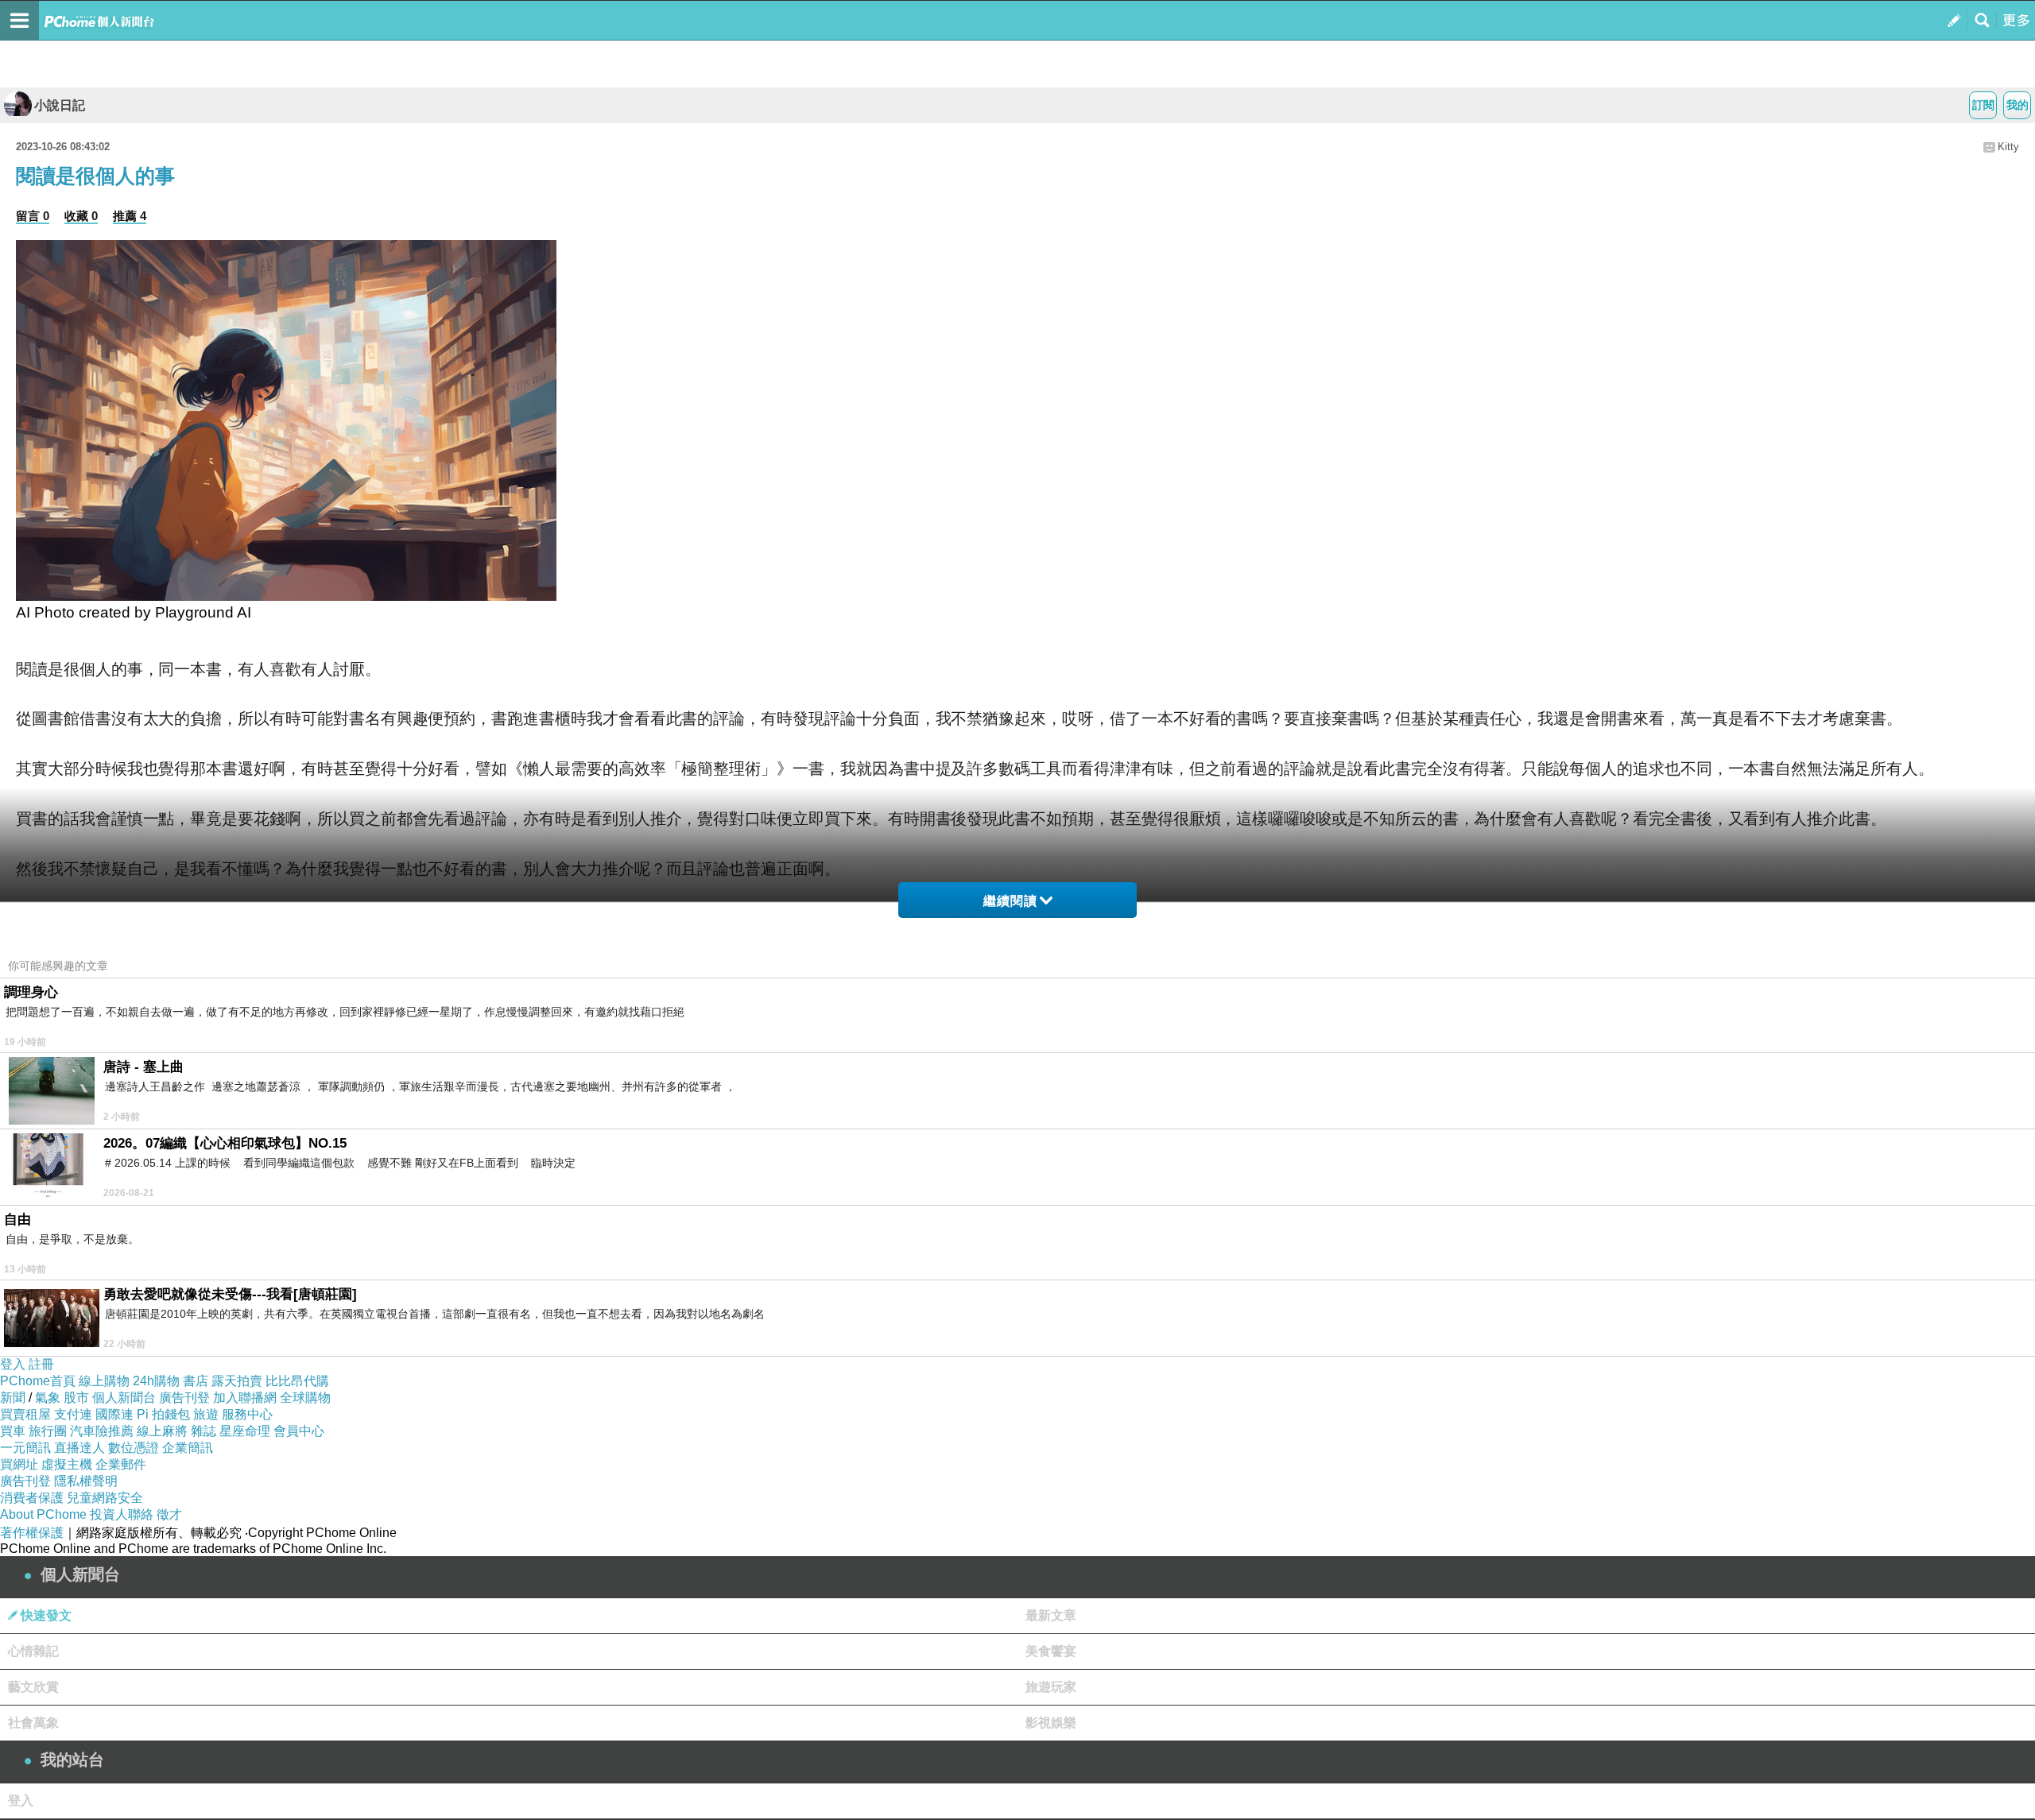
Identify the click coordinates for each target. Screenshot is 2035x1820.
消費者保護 (32, 1498)
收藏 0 (81, 216)
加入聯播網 (245, 1398)
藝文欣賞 (33, 1687)
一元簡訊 (25, 1448)
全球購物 (305, 1398)
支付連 (73, 1414)
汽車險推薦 (102, 1431)
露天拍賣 (237, 1381)
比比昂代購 (297, 1381)
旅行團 (48, 1431)
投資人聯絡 (122, 1514)
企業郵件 (121, 1464)
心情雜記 (33, 1651)
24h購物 (156, 1381)
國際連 (114, 1414)
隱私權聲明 (86, 1481)
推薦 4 (130, 216)
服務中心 (247, 1414)
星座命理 (245, 1431)
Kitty (2008, 147)
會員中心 (299, 1431)
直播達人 (79, 1448)
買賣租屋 (25, 1414)
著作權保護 (32, 1533)
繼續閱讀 (1010, 901)
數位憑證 (134, 1448)
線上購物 (104, 1381)
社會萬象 (33, 1723)
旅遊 (206, 1414)
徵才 (169, 1514)
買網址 (19, 1464)
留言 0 (33, 216)
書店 (196, 1381)
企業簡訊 (188, 1448)
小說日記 (60, 105)
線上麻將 (162, 1431)
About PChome (43, 1514)
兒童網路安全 (105, 1498)
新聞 (13, 1398)
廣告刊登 (184, 1398)
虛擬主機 (67, 1464)
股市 (76, 1398)
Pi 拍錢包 (163, 1414)
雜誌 (203, 1431)
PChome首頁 (38, 1381)
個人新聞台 (124, 1398)
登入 (13, 1364)
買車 (13, 1431)
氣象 (48, 1398)
